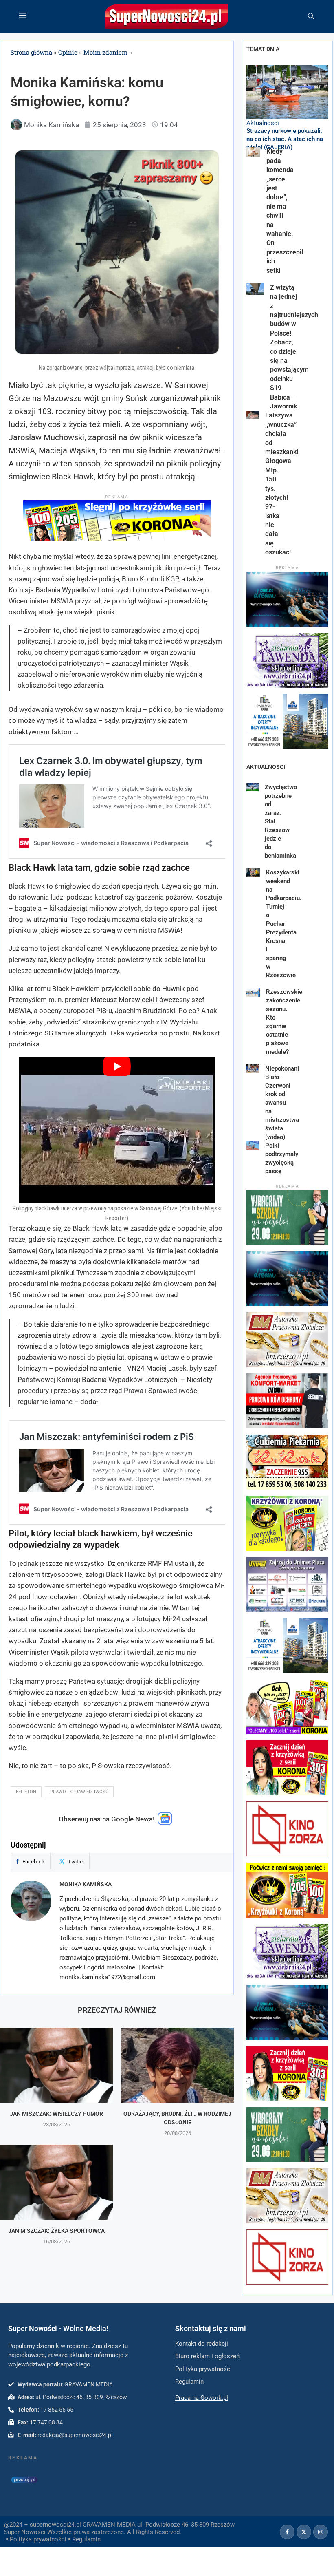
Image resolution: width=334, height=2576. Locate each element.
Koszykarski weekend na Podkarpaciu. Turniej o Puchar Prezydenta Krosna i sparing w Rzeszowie (284, 924)
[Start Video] (117, 1130)
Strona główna (31, 52)
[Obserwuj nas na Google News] (165, 1823)
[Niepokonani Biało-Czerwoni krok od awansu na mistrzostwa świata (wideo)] (253, 1069)
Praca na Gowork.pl (202, 2398)
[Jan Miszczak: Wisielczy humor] (56, 2065)
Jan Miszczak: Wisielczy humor (56, 2114)
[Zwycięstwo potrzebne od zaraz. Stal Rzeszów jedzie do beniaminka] (253, 787)
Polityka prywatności (38, 2539)
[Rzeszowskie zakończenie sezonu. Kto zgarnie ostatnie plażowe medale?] (253, 992)
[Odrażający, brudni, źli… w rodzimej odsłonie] (177, 2065)
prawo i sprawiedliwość (79, 1792)
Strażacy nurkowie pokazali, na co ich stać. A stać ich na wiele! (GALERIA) (285, 139)
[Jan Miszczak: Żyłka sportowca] (56, 2182)
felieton (26, 1792)
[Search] (311, 16)
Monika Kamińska (86, 1884)
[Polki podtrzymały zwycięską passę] (253, 1146)
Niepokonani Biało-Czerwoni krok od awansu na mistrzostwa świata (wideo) (282, 1103)
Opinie (68, 52)
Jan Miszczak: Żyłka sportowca (56, 2231)
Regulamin (86, 2539)
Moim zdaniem (105, 52)
